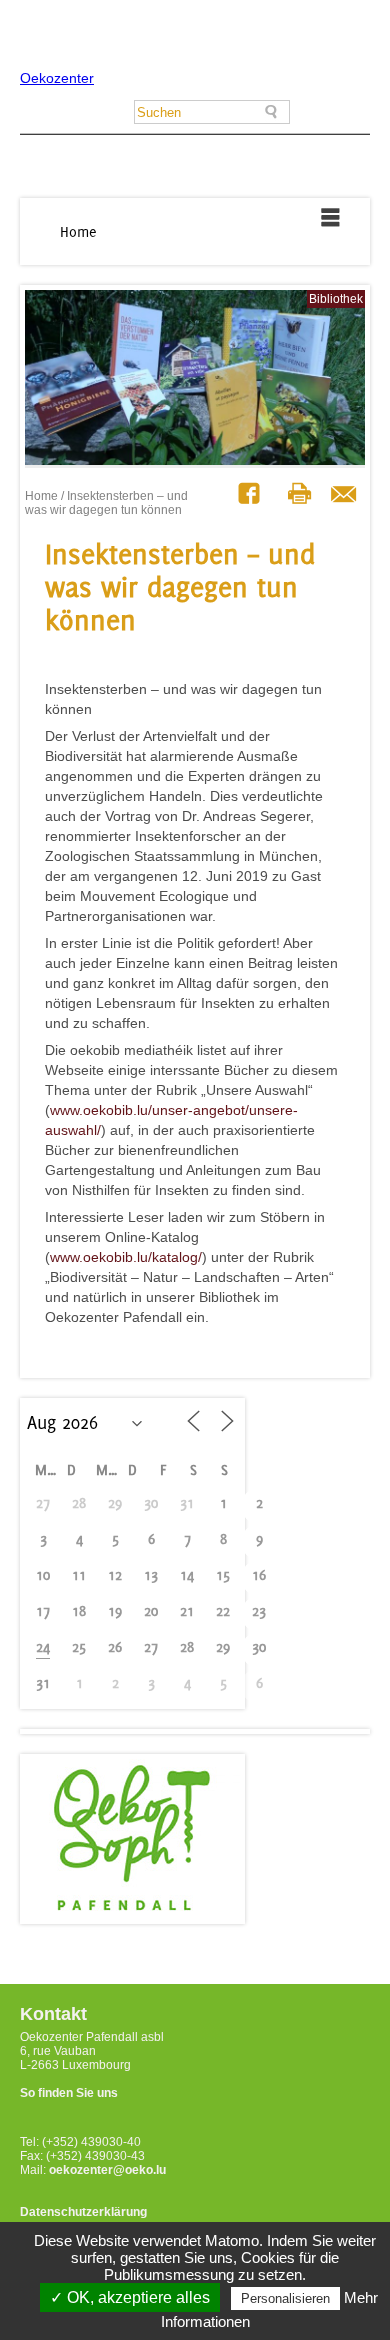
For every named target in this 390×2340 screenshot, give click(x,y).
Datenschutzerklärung (83, 2212)
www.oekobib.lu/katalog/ (126, 1257)
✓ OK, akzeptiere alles (130, 2297)
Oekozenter (57, 78)
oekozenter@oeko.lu (107, 2170)
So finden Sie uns (69, 2093)
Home (78, 231)
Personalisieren (285, 2298)
